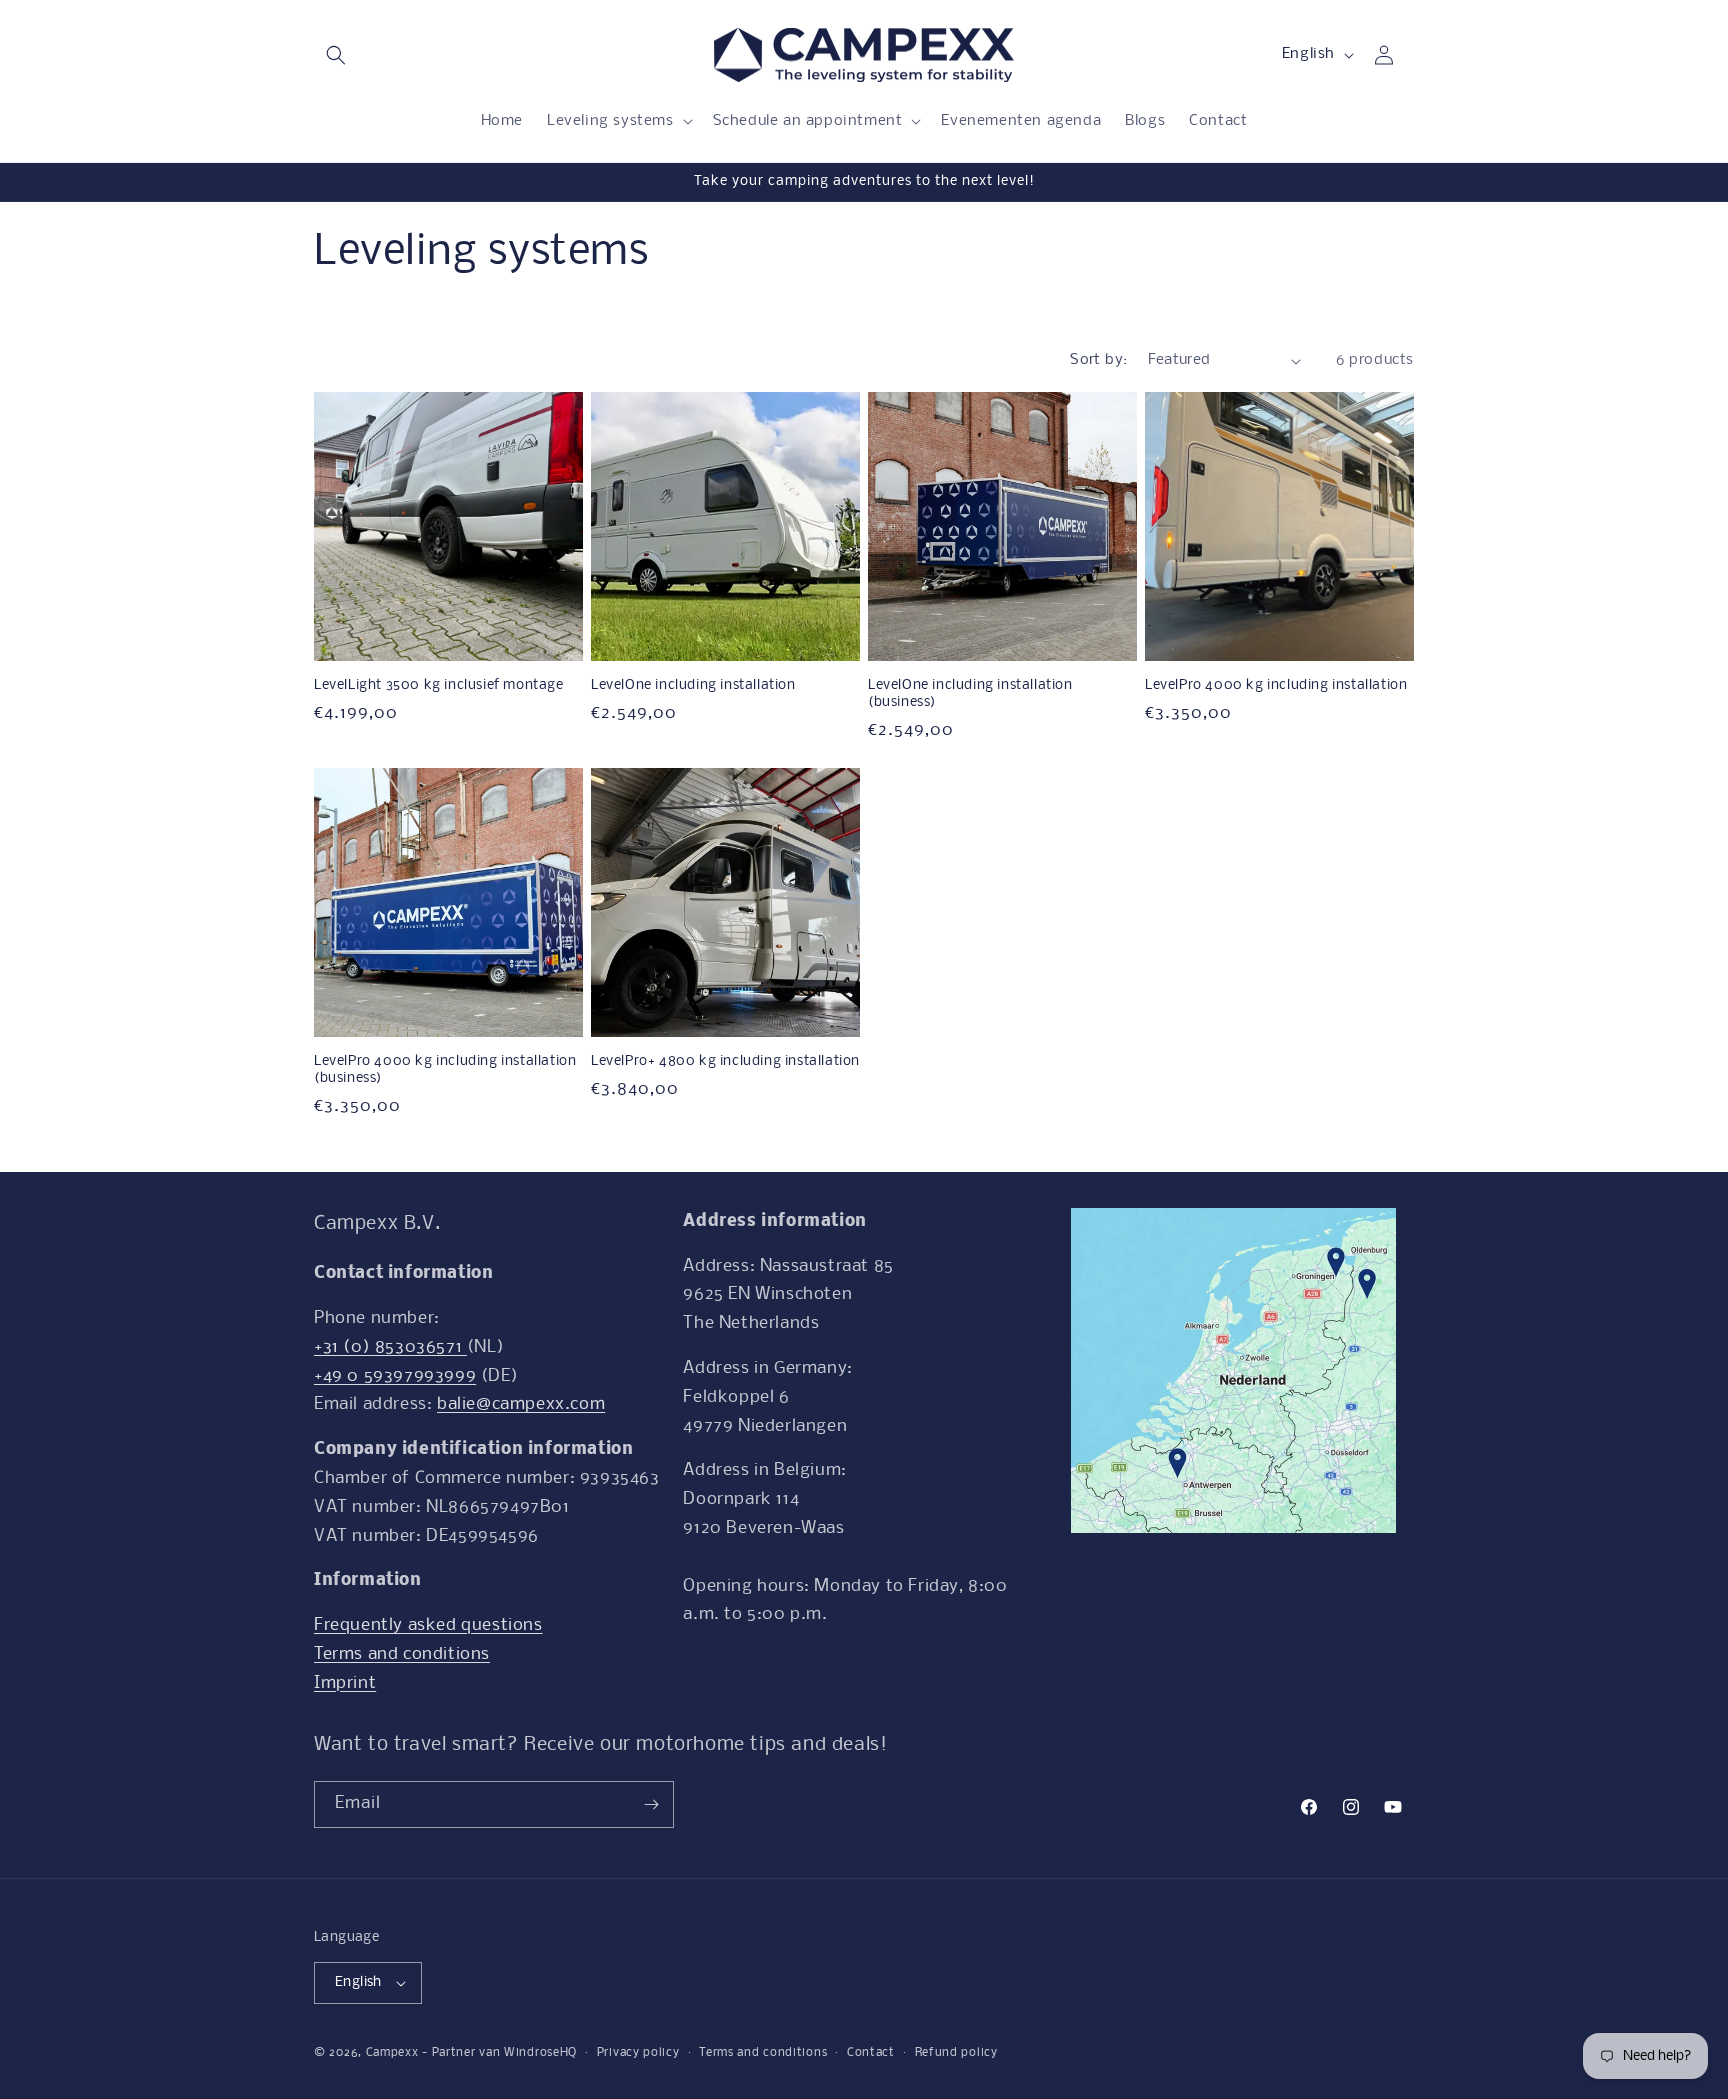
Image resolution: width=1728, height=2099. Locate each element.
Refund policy (956, 2053)
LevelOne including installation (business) (970, 694)
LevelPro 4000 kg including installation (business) (445, 1070)
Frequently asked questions (428, 1625)
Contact (871, 2053)
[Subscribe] (651, 1804)
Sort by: (1098, 360)
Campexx (392, 2053)
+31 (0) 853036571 (390, 1347)
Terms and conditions (402, 1654)
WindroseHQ (540, 2053)
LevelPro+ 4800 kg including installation (725, 1061)
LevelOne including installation (693, 685)
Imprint (345, 1683)
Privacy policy (638, 2053)
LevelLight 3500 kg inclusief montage (439, 685)
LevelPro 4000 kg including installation (1276, 685)
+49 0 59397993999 (395, 1376)
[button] (336, 55)
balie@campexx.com (521, 1404)
